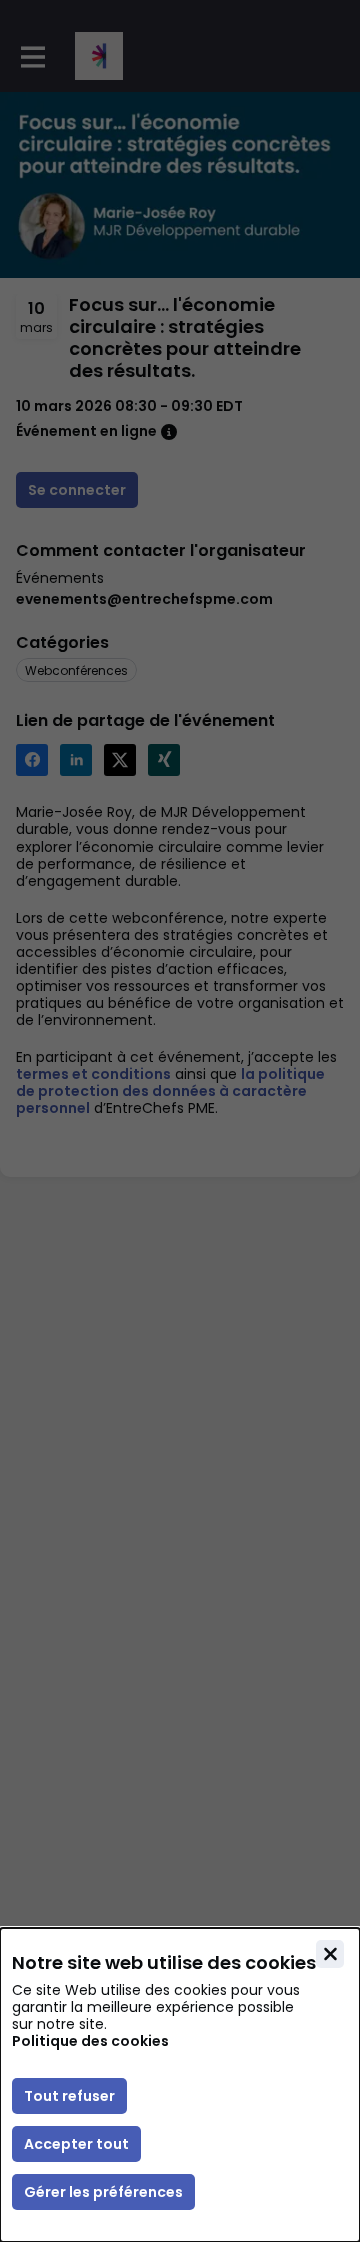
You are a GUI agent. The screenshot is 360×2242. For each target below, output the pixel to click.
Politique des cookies (90, 2041)
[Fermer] (330, 1954)
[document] (180, 2085)
